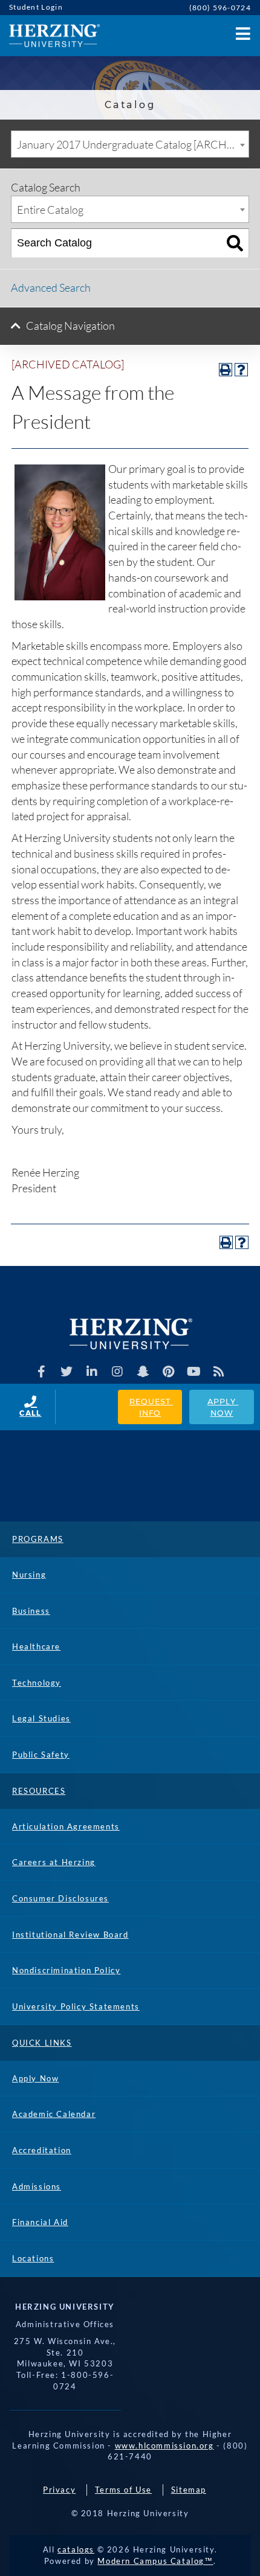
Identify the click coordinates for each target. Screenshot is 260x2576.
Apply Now (223, 1407)
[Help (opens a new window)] (241, 370)
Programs (38, 1539)
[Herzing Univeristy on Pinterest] (168, 1372)
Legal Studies (41, 1718)
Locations (33, 2258)
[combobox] (130, 144)
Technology (37, 1683)
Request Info (151, 1407)
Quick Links (42, 2043)
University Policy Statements (76, 2006)
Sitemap (189, 2490)
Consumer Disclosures (60, 1898)
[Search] (235, 243)
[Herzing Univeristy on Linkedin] (92, 1372)
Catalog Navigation (70, 326)
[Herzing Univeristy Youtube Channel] (194, 1372)
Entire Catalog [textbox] (50, 210)
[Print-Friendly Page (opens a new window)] (226, 370)
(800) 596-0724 (220, 8)
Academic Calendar (54, 2114)
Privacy (59, 2490)
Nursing (29, 1575)
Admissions (37, 2186)
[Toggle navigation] (242, 31)
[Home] (50, 36)
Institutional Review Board (70, 1935)
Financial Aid (40, 2222)
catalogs (76, 2549)
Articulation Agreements (66, 1826)
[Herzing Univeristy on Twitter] (67, 1372)
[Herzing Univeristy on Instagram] (118, 1372)
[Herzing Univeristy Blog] (219, 1372)
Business (31, 1611)
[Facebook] (41, 1372)
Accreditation (42, 2150)
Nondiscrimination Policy (66, 1970)
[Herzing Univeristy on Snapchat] (143, 1372)
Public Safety (41, 1755)
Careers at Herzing (54, 1862)
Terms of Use (123, 2490)
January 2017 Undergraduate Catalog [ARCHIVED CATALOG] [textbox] (133, 144)
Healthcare (36, 1646)
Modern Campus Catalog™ (155, 2561)
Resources (39, 1791)
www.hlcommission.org (164, 2446)
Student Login (36, 7)
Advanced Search (51, 287)
